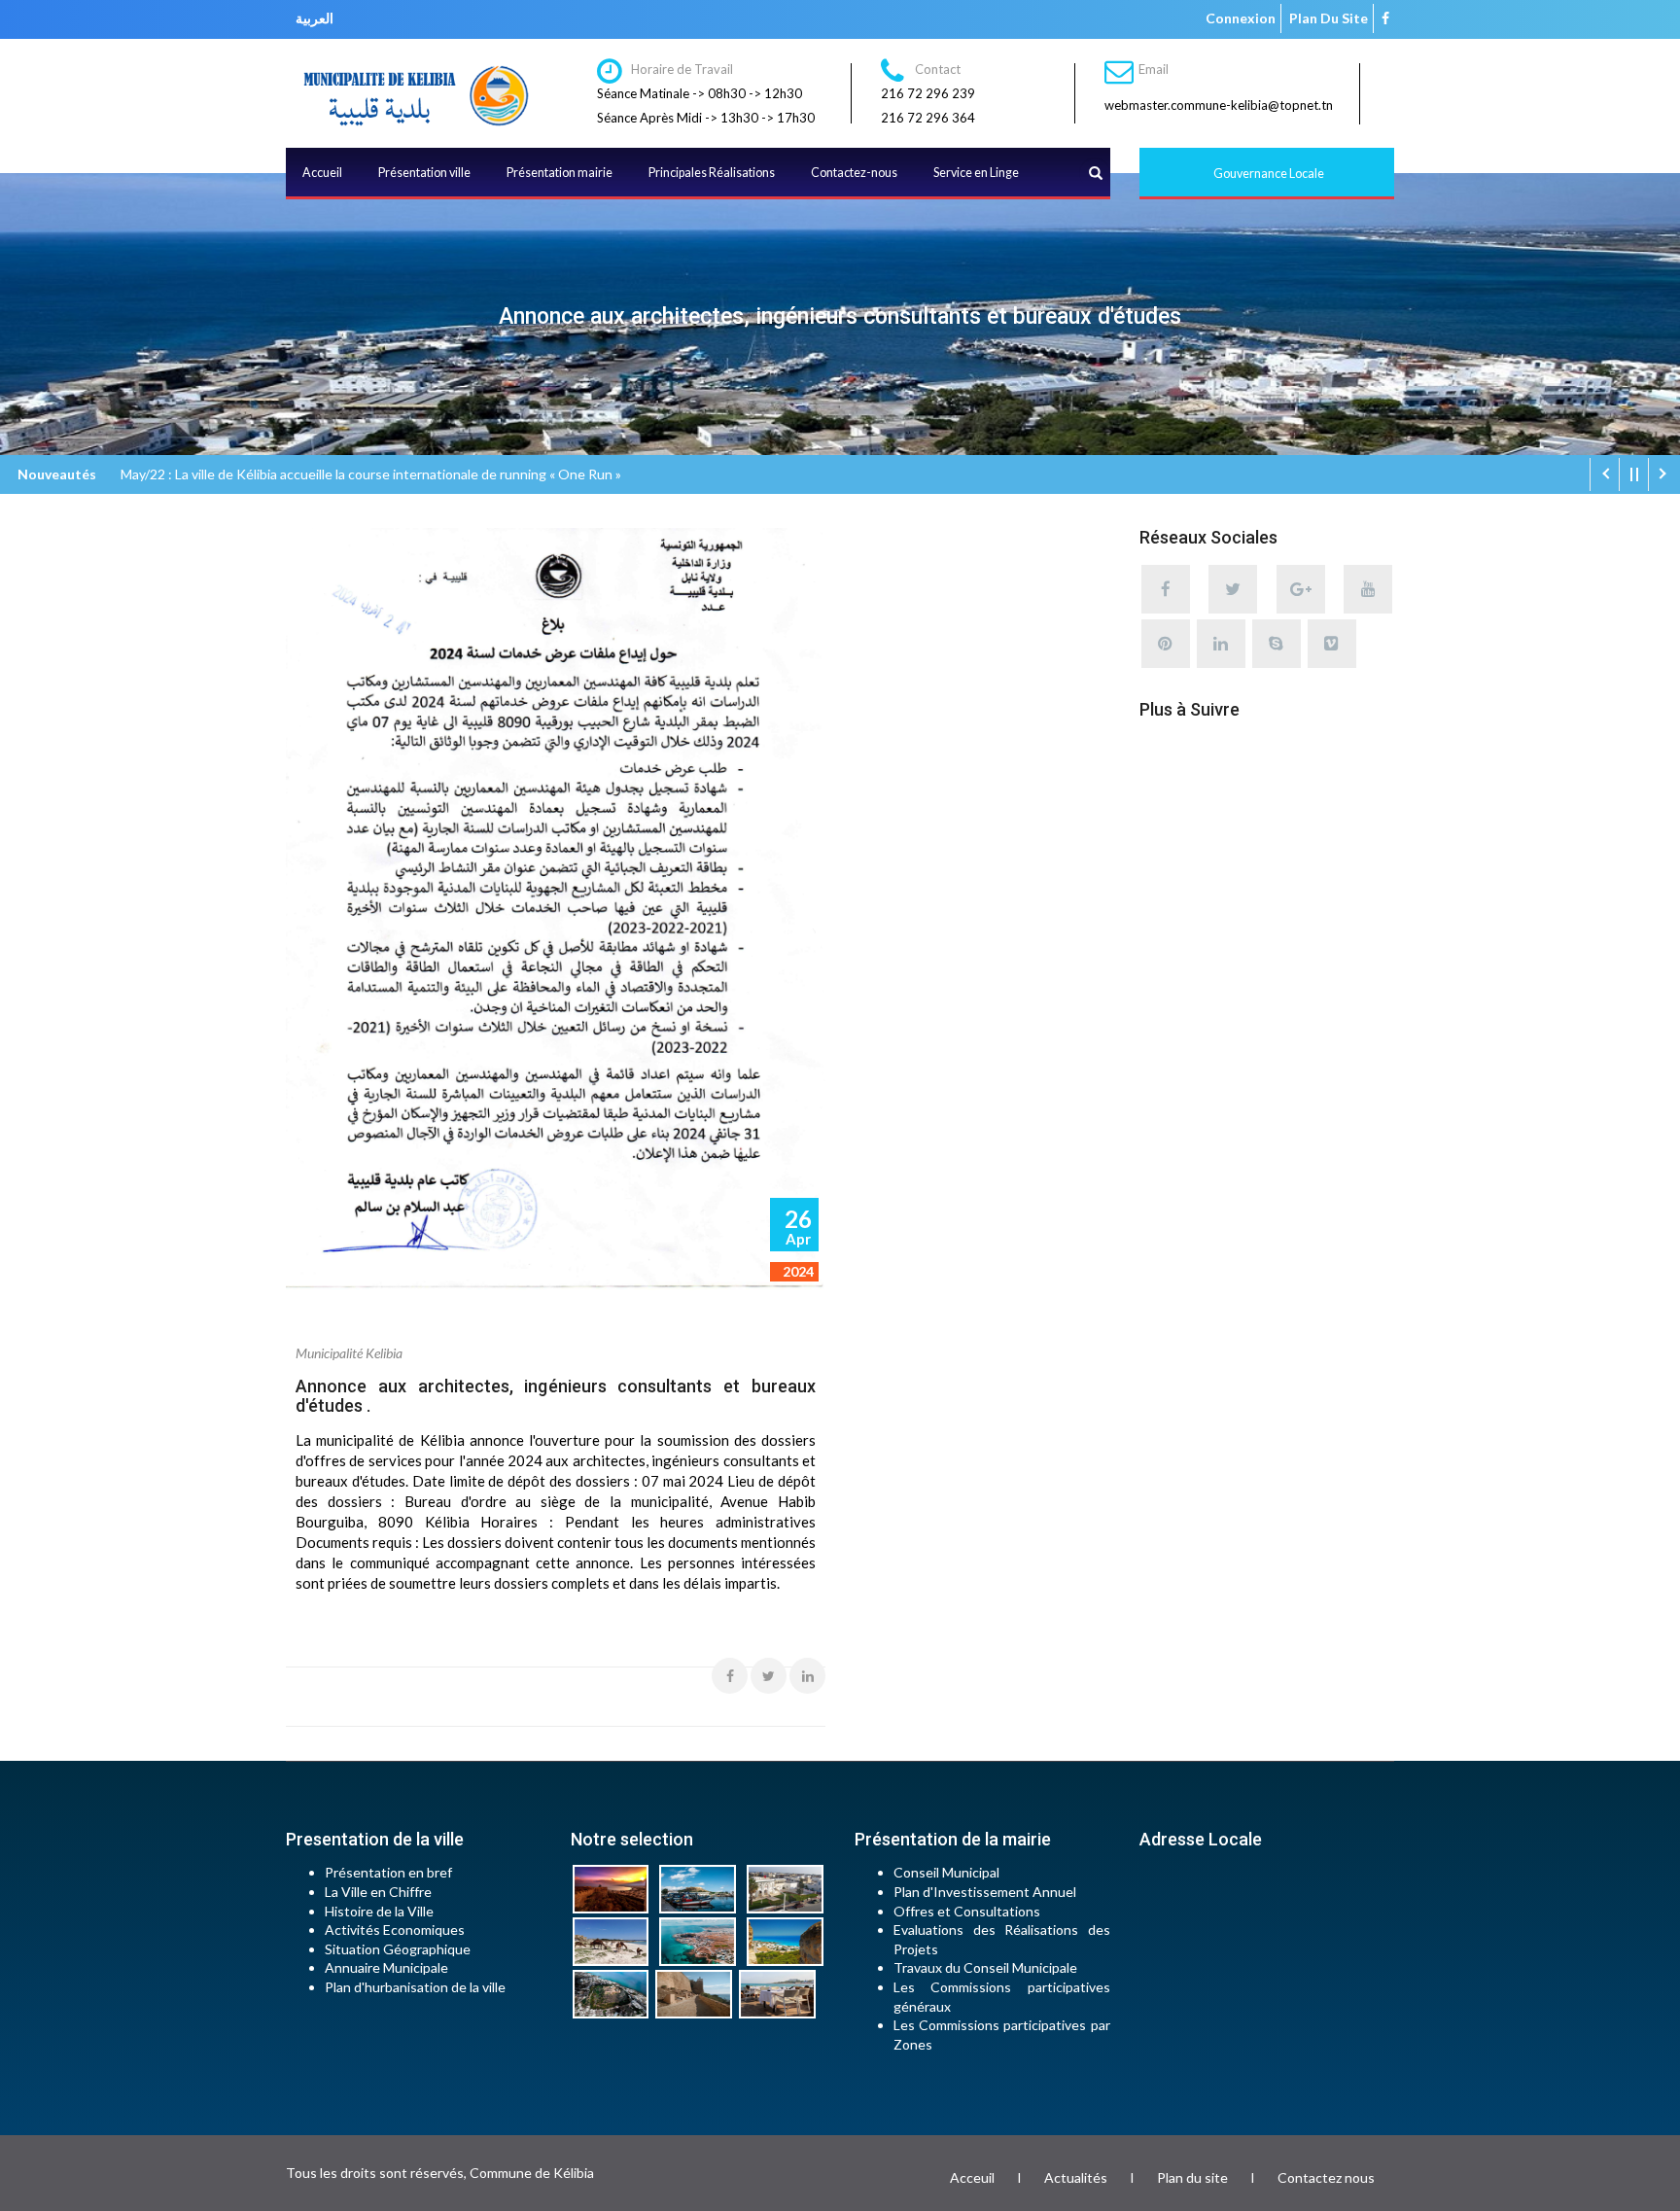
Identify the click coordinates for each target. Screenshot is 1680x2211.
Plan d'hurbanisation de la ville (415, 1987)
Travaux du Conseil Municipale (985, 1967)
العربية (315, 18)
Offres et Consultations (967, 1911)
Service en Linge (976, 173)
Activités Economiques (395, 1930)
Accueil (322, 173)
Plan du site (1329, 18)
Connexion (1241, 18)
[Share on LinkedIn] (807, 1676)
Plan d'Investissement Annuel (985, 1892)
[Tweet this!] (769, 1676)
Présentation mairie (560, 173)
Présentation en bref (388, 1872)
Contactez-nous (854, 173)
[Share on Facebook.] (730, 1676)
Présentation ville (424, 173)
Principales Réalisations (712, 173)
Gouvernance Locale (1269, 174)
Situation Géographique (398, 1949)
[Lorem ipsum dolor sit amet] (614, 1888)
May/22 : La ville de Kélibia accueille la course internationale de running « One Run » (371, 474)
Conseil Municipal (946, 1872)
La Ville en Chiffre (378, 1892)
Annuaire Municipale (386, 1967)
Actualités (1076, 2177)
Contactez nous (1326, 2177)
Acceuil (972, 2177)
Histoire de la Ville (379, 1911)
